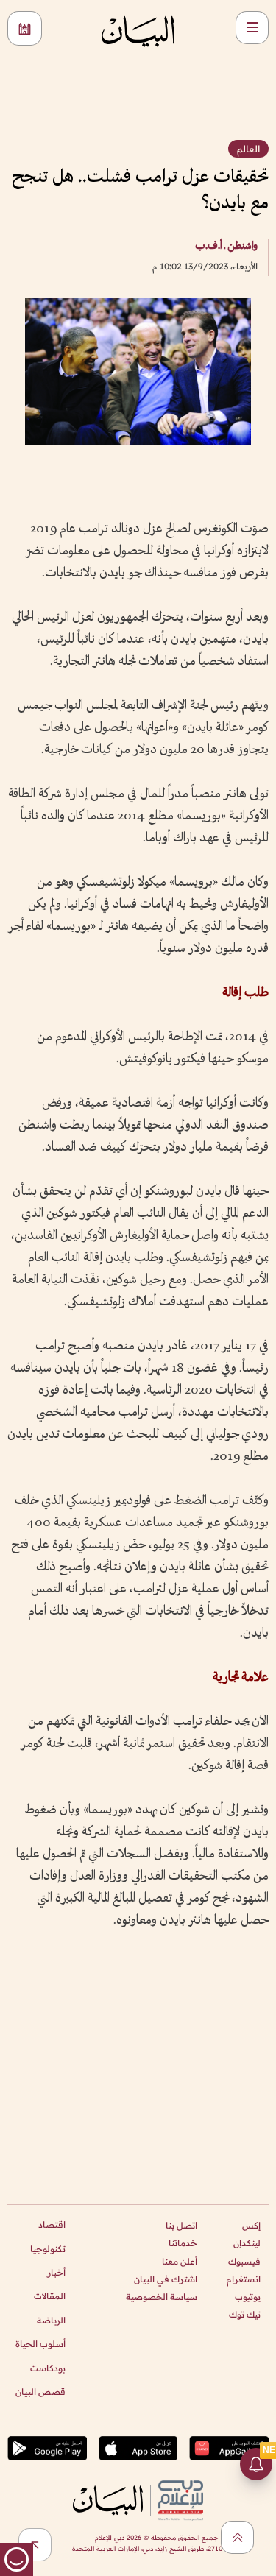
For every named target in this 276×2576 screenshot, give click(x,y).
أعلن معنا (180, 2261)
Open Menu (252, 28)
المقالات (50, 2296)
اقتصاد (52, 2224)
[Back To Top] (237, 2537)
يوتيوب (248, 2297)
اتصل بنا (181, 2225)
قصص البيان (40, 2392)
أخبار (56, 2272)
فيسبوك (244, 2261)
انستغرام (244, 2279)
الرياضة (51, 2320)
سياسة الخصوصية (162, 2297)
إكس (251, 2225)
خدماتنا (183, 2243)
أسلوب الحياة (40, 2344)
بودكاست (48, 2368)
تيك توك (245, 2314)
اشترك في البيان (166, 2279)
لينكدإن (247, 2243)
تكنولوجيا (48, 2249)
